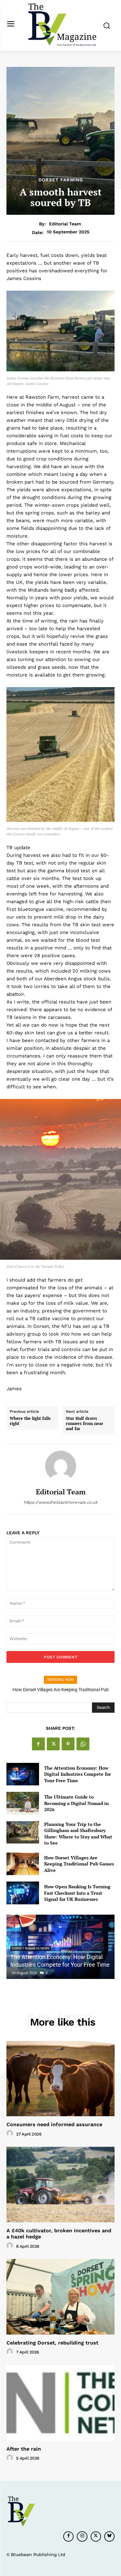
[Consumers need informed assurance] (60, 2079)
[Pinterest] (68, 1744)
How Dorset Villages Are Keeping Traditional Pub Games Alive (79, 1864)
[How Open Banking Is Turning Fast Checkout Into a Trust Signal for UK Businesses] (23, 1893)
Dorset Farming (61, 180)
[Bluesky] (109, 2536)
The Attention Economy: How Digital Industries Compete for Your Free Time (78, 1774)
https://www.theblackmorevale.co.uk (60, 1502)
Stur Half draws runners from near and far (85, 1424)
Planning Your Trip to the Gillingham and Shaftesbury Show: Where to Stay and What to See (78, 1834)
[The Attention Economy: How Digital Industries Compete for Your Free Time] (23, 1774)
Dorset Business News (31, 1948)
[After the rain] (60, 2403)
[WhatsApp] (83, 1744)
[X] (53, 1744)
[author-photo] (11, 2134)
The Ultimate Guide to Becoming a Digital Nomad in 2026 (76, 1803)
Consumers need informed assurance (54, 2124)
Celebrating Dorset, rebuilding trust (52, 2343)
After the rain (24, 2449)
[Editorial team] (61, 1466)
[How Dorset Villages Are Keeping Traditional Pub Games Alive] (23, 1864)
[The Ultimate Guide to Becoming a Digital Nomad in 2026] (23, 1803)
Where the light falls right (30, 1421)
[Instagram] (82, 2536)
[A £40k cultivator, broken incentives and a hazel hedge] (60, 2185)
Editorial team (65, 224)
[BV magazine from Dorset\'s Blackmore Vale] (62, 25)
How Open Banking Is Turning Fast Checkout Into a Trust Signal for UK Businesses (77, 1893)
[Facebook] (38, 1744)
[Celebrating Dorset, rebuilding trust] (60, 2297)
